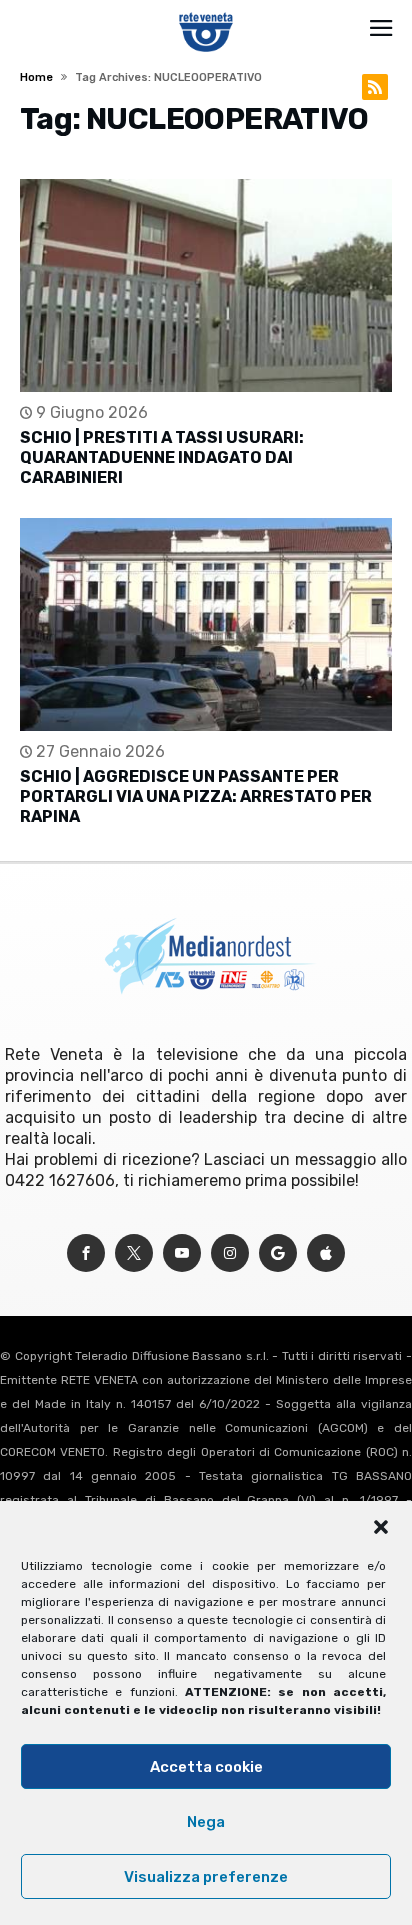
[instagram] (230, 1253)
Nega (206, 1822)
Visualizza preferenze (206, 1877)
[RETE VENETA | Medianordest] (206, 12)
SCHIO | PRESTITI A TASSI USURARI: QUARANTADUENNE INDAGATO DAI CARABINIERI (162, 457)
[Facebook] (86, 1253)
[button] (381, 1527)
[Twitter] (134, 1253)
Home (36, 77)
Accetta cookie (206, 1767)
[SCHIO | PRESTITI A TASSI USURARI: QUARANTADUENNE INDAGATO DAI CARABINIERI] (205, 285)
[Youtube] (182, 1253)
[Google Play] (278, 1253)
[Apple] (326, 1253)
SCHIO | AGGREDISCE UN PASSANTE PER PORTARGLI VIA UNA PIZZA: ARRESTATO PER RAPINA (196, 796)
